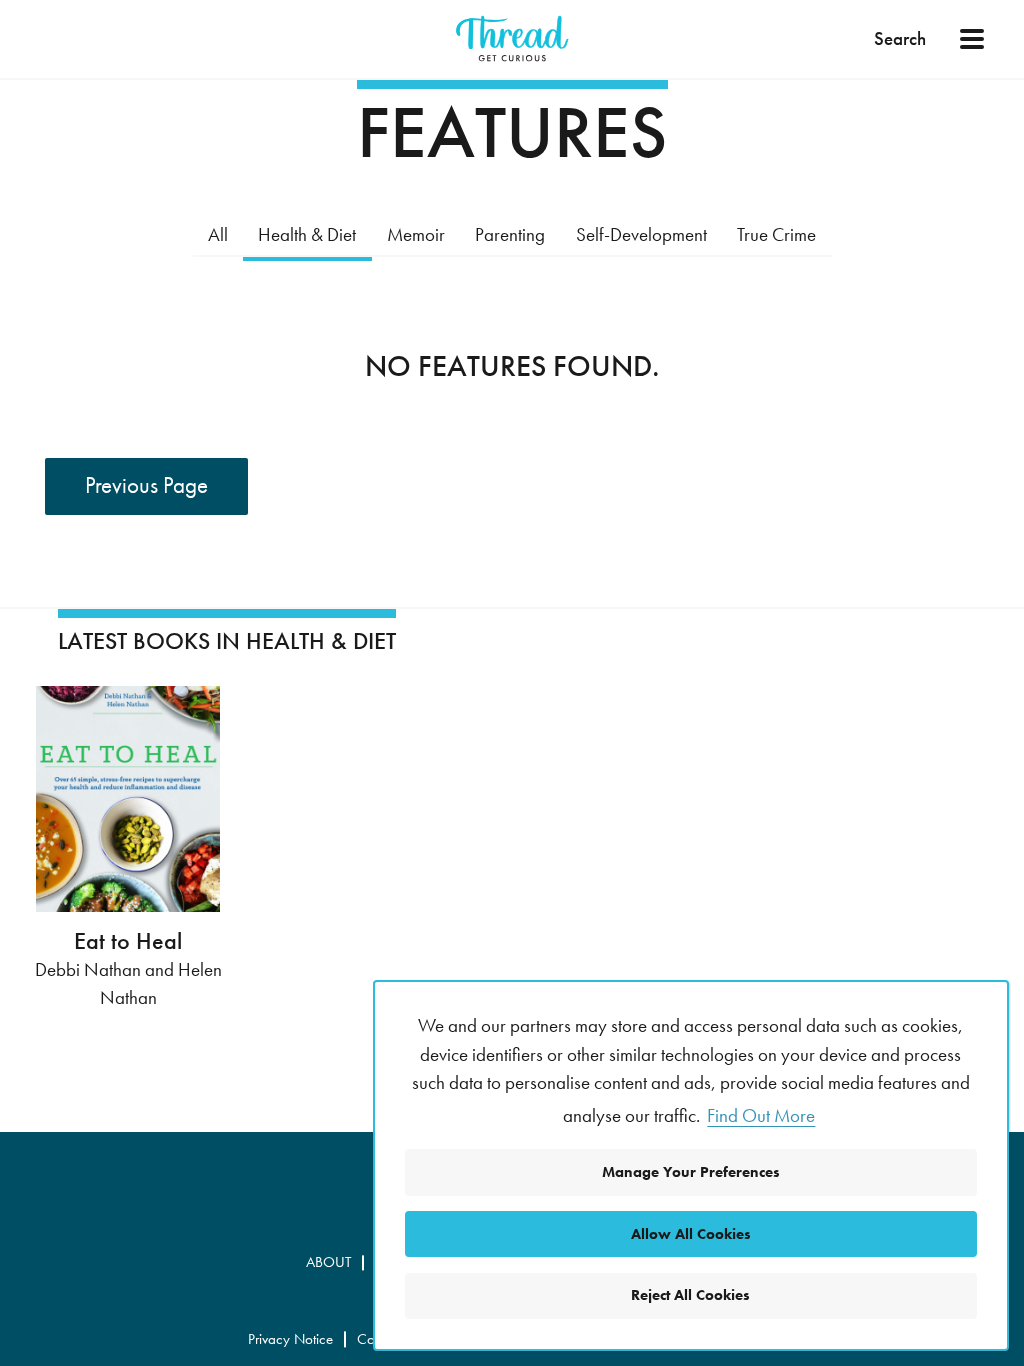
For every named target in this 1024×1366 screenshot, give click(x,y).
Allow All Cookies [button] (691, 1234)
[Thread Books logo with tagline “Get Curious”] (512, 38)
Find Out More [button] (761, 1115)
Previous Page (146, 485)
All (218, 234)
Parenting (510, 234)
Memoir (416, 234)
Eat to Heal (128, 941)
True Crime (776, 234)
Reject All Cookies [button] (690, 1295)
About (328, 1262)
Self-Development (641, 234)
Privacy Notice (290, 1339)
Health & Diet (307, 234)
